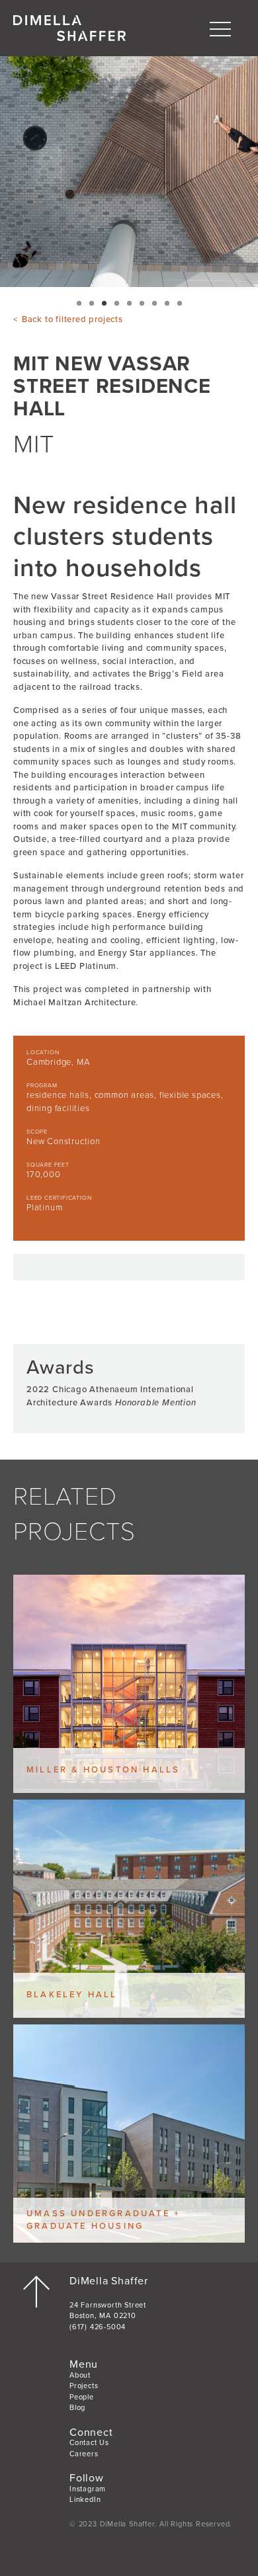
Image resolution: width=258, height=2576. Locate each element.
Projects (84, 2386)
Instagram (88, 2489)
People (82, 2397)
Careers (84, 2454)
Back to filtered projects (72, 319)
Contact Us (89, 2443)
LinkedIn (85, 2500)
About (80, 2375)
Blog (77, 2408)
